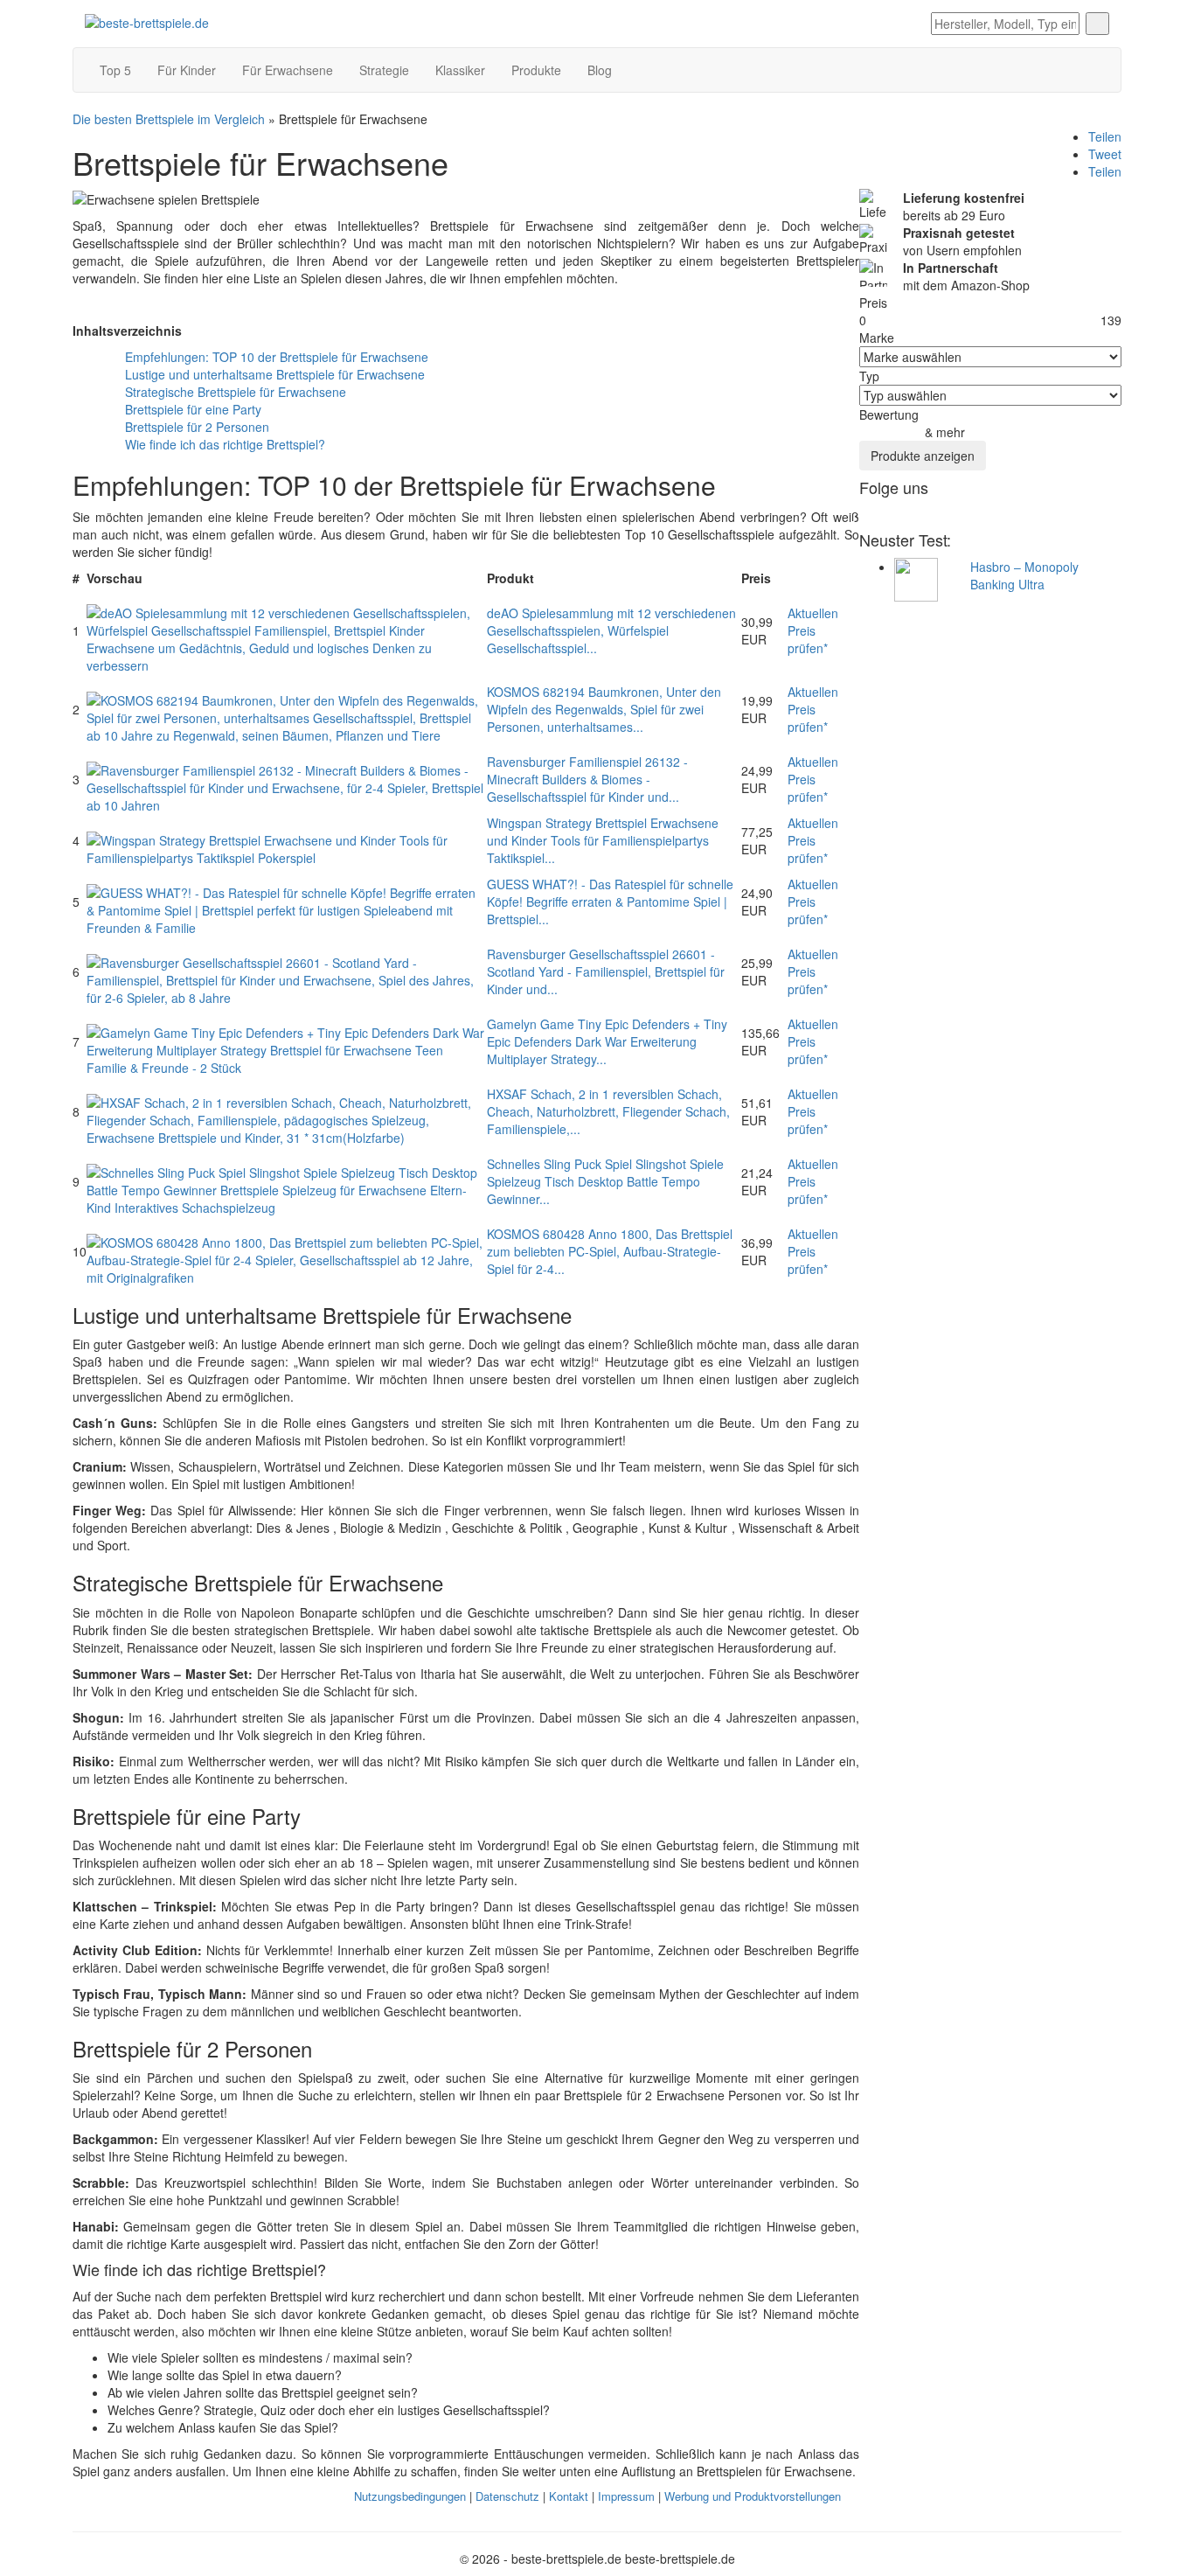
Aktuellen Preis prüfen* (813, 630)
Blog (600, 70)
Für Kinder (187, 70)
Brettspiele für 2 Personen (197, 427)
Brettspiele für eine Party (193, 409)
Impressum (626, 2496)
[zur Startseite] (147, 21)
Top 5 (115, 70)
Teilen (1105, 136)
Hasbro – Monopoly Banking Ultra (1024, 575)
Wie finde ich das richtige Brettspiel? (225, 444)
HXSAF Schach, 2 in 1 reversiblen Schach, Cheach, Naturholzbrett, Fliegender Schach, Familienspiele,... (608, 1111)
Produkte (536, 70)
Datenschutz (507, 2496)
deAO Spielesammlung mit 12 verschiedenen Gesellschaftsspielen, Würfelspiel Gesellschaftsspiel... (611, 630)
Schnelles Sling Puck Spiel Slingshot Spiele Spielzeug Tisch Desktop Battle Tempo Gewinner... (605, 1181)
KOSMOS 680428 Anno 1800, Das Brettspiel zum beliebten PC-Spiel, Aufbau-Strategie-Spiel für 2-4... (610, 1251)
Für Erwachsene (288, 70)
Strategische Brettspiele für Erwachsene (236, 392)
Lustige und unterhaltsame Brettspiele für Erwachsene (275, 374)
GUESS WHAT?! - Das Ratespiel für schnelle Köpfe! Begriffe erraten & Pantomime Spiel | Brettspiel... (610, 902)
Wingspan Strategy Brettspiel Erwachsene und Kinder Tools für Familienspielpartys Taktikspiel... (603, 840)
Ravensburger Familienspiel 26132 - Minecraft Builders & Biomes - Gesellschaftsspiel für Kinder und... (587, 779)
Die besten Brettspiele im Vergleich (169, 119)
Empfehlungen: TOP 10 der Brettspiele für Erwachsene (277, 357)
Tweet (1105, 154)
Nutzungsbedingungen (410, 2496)
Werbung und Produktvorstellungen (753, 2496)
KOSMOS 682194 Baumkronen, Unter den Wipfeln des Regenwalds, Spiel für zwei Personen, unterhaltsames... (604, 709)
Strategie (384, 70)
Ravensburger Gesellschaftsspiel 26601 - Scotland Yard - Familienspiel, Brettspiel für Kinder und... (606, 971)
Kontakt (569, 2496)
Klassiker (460, 70)
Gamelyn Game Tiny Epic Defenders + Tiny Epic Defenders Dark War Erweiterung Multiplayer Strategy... (607, 1041)
